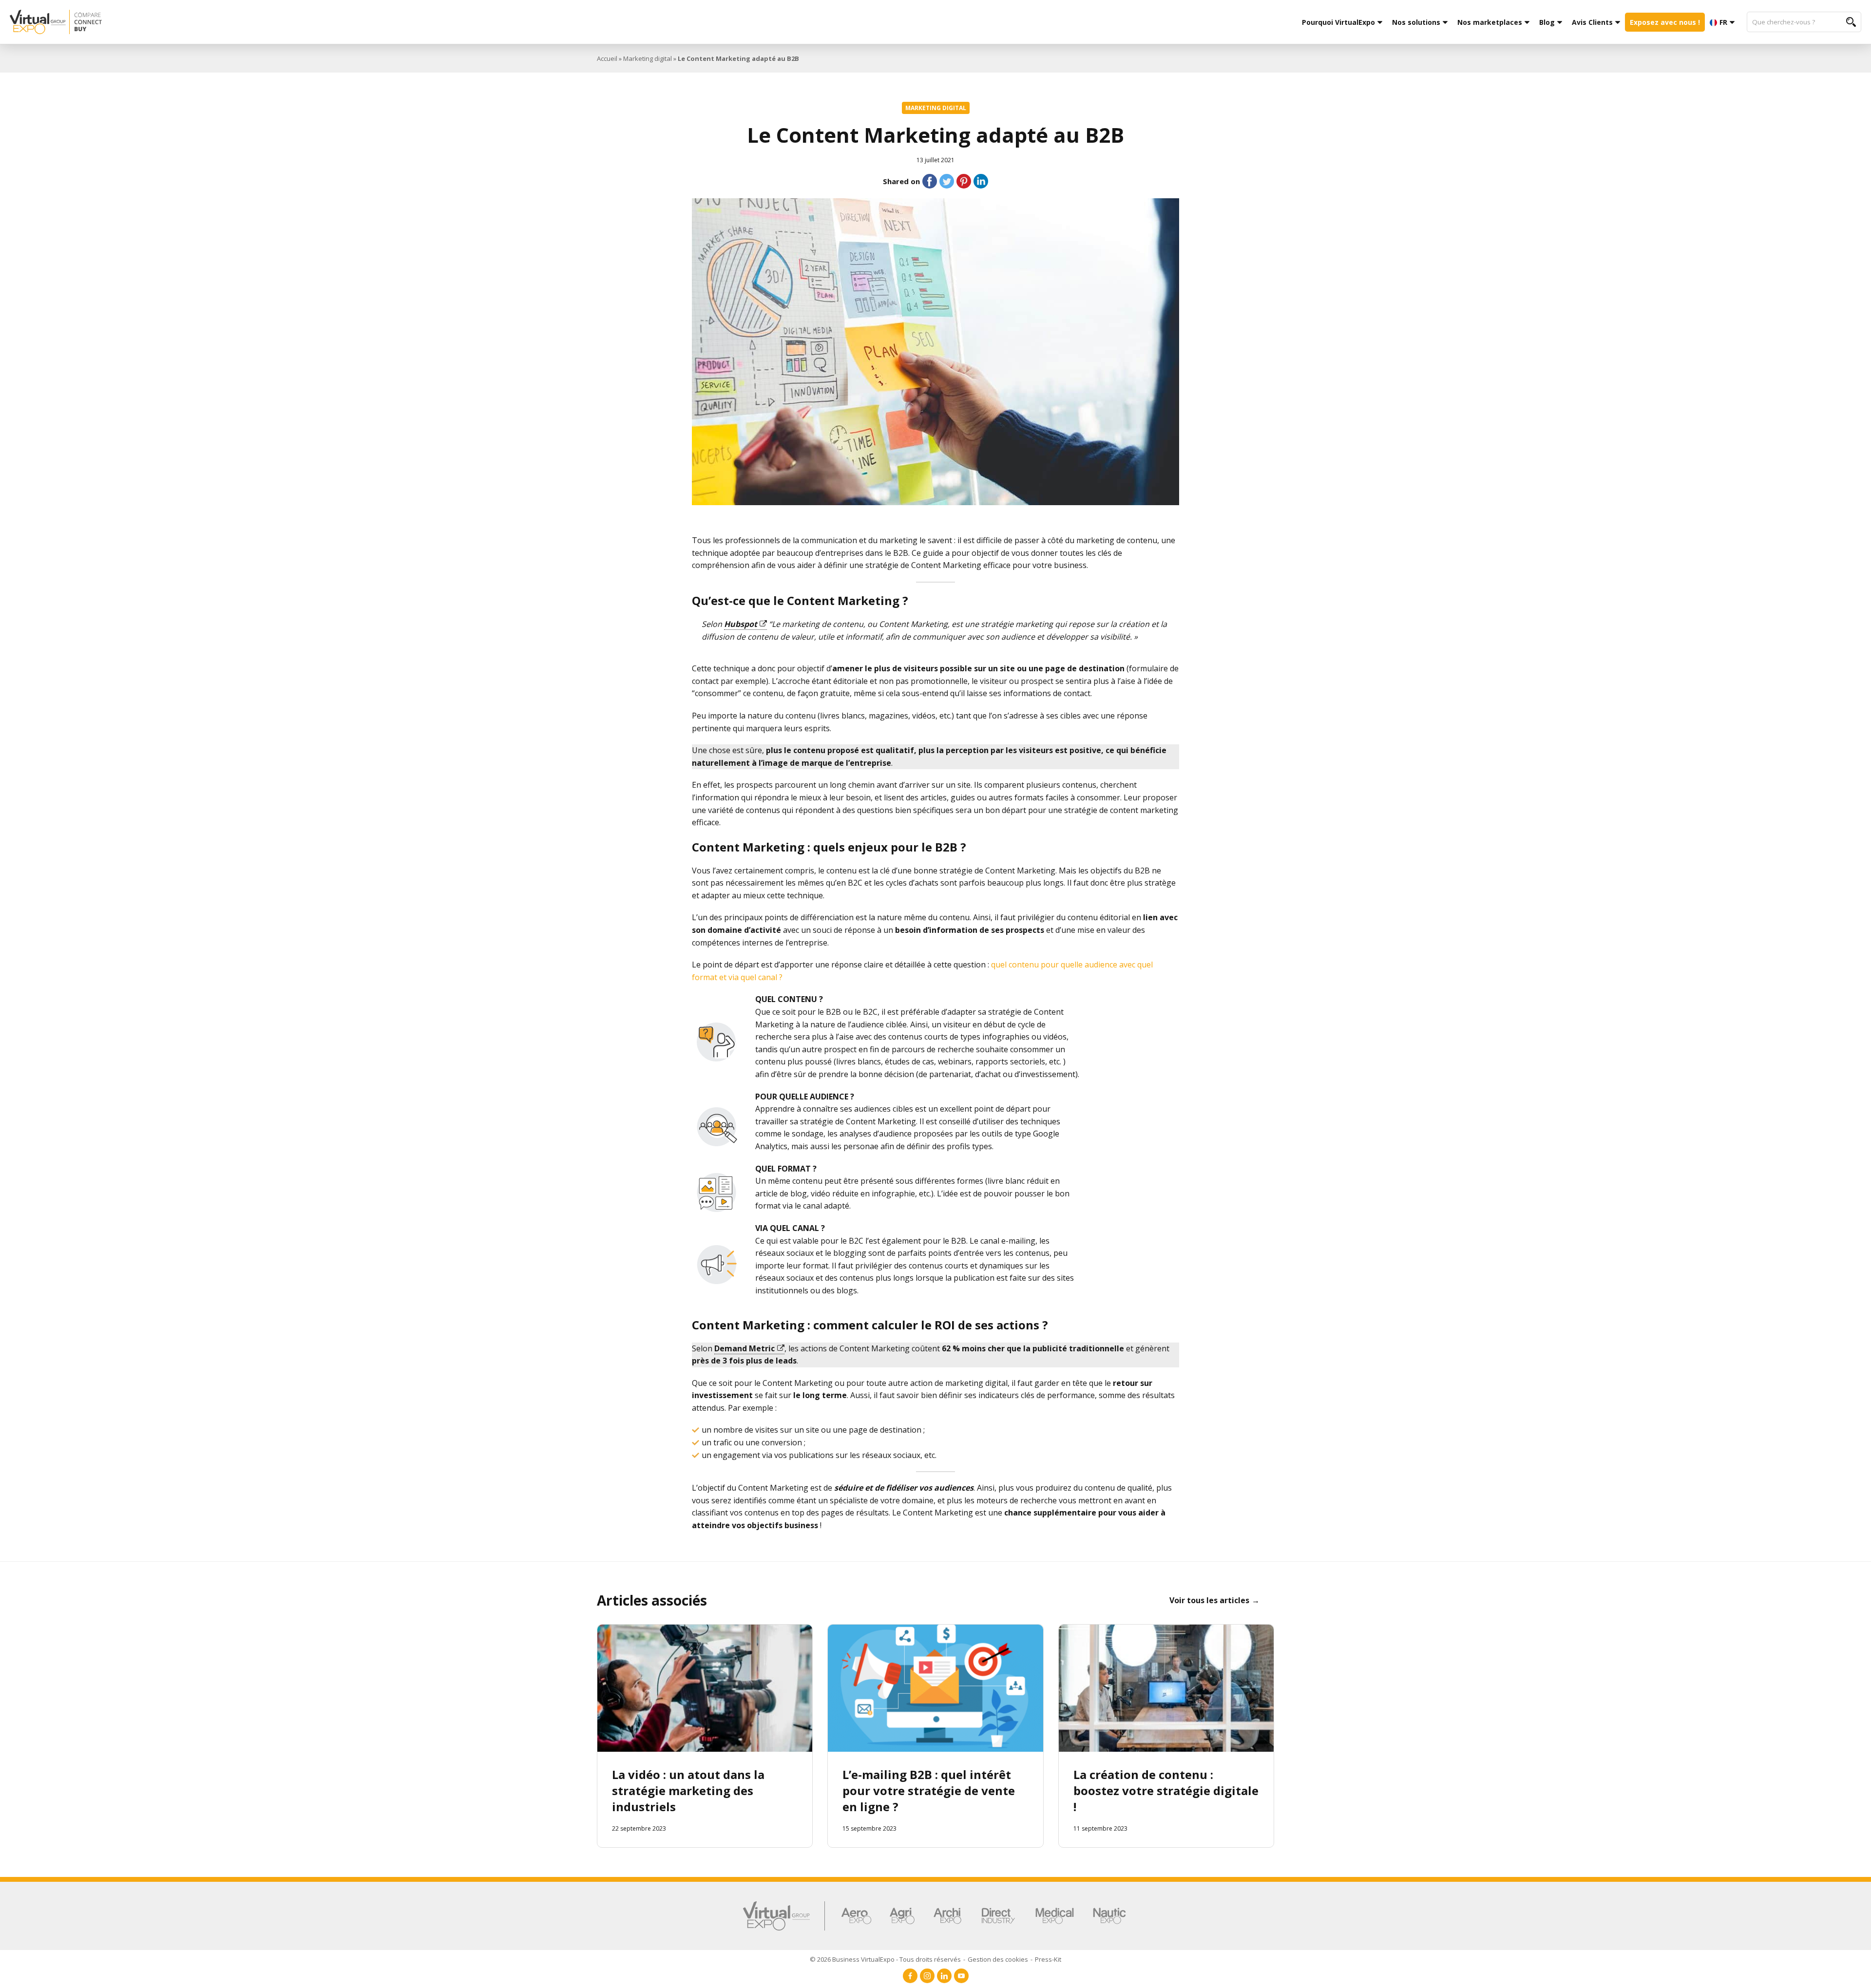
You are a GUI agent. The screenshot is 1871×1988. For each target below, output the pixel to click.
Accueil (607, 58)
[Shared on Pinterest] (964, 181)
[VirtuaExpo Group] (784, 1916)
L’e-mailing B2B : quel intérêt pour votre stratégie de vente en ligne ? (929, 1790)
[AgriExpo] (902, 1916)
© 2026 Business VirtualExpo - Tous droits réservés (885, 1959)
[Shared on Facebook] (930, 181)
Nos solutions (1416, 22)
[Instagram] (927, 1976)
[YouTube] (961, 1976)
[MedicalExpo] (1055, 1916)
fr (1723, 22)
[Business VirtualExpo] (353, 22)
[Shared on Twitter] (947, 181)
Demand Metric (745, 1348)
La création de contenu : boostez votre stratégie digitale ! (1166, 1790)
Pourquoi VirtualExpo (1338, 22)
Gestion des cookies (998, 1959)
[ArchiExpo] (947, 1916)
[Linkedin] (944, 1976)
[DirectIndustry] (998, 1916)
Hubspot (741, 624)
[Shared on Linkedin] (981, 181)
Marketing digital (648, 58)
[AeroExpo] (856, 1916)
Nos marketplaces (1490, 22)
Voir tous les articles (1209, 1600)
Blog (1547, 22)
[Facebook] (910, 1976)
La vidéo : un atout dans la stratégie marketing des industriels (688, 1790)
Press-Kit (1048, 1959)
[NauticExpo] (1109, 1916)
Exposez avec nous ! (1665, 22)
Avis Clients (1592, 22)
